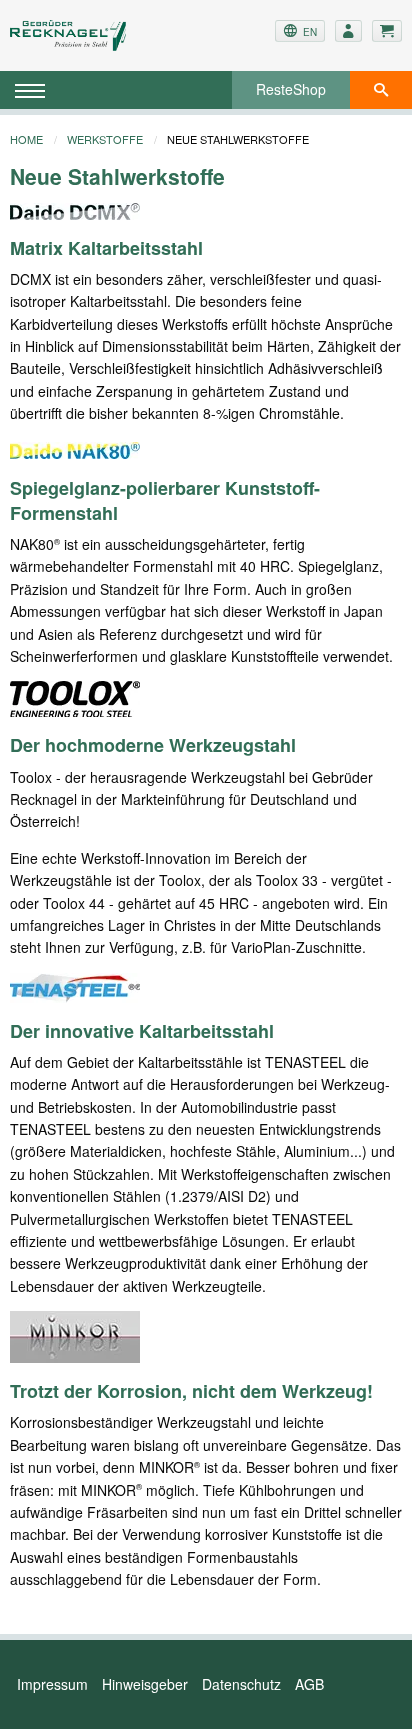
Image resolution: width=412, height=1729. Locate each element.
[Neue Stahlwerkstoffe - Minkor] (75, 1335)
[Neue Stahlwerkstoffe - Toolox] (75, 697)
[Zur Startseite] (75, 35)
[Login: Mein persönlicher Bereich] (348, 31)
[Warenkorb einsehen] (387, 31)
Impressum (52, 1684)
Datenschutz (241, 1684)
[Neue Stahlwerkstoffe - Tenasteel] (75, 985)
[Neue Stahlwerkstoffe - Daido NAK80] (75, 449)
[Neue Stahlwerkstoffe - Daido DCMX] (75, 209)
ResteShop (291, 89)
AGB (309, 1684)
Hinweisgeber (145, 1684)
